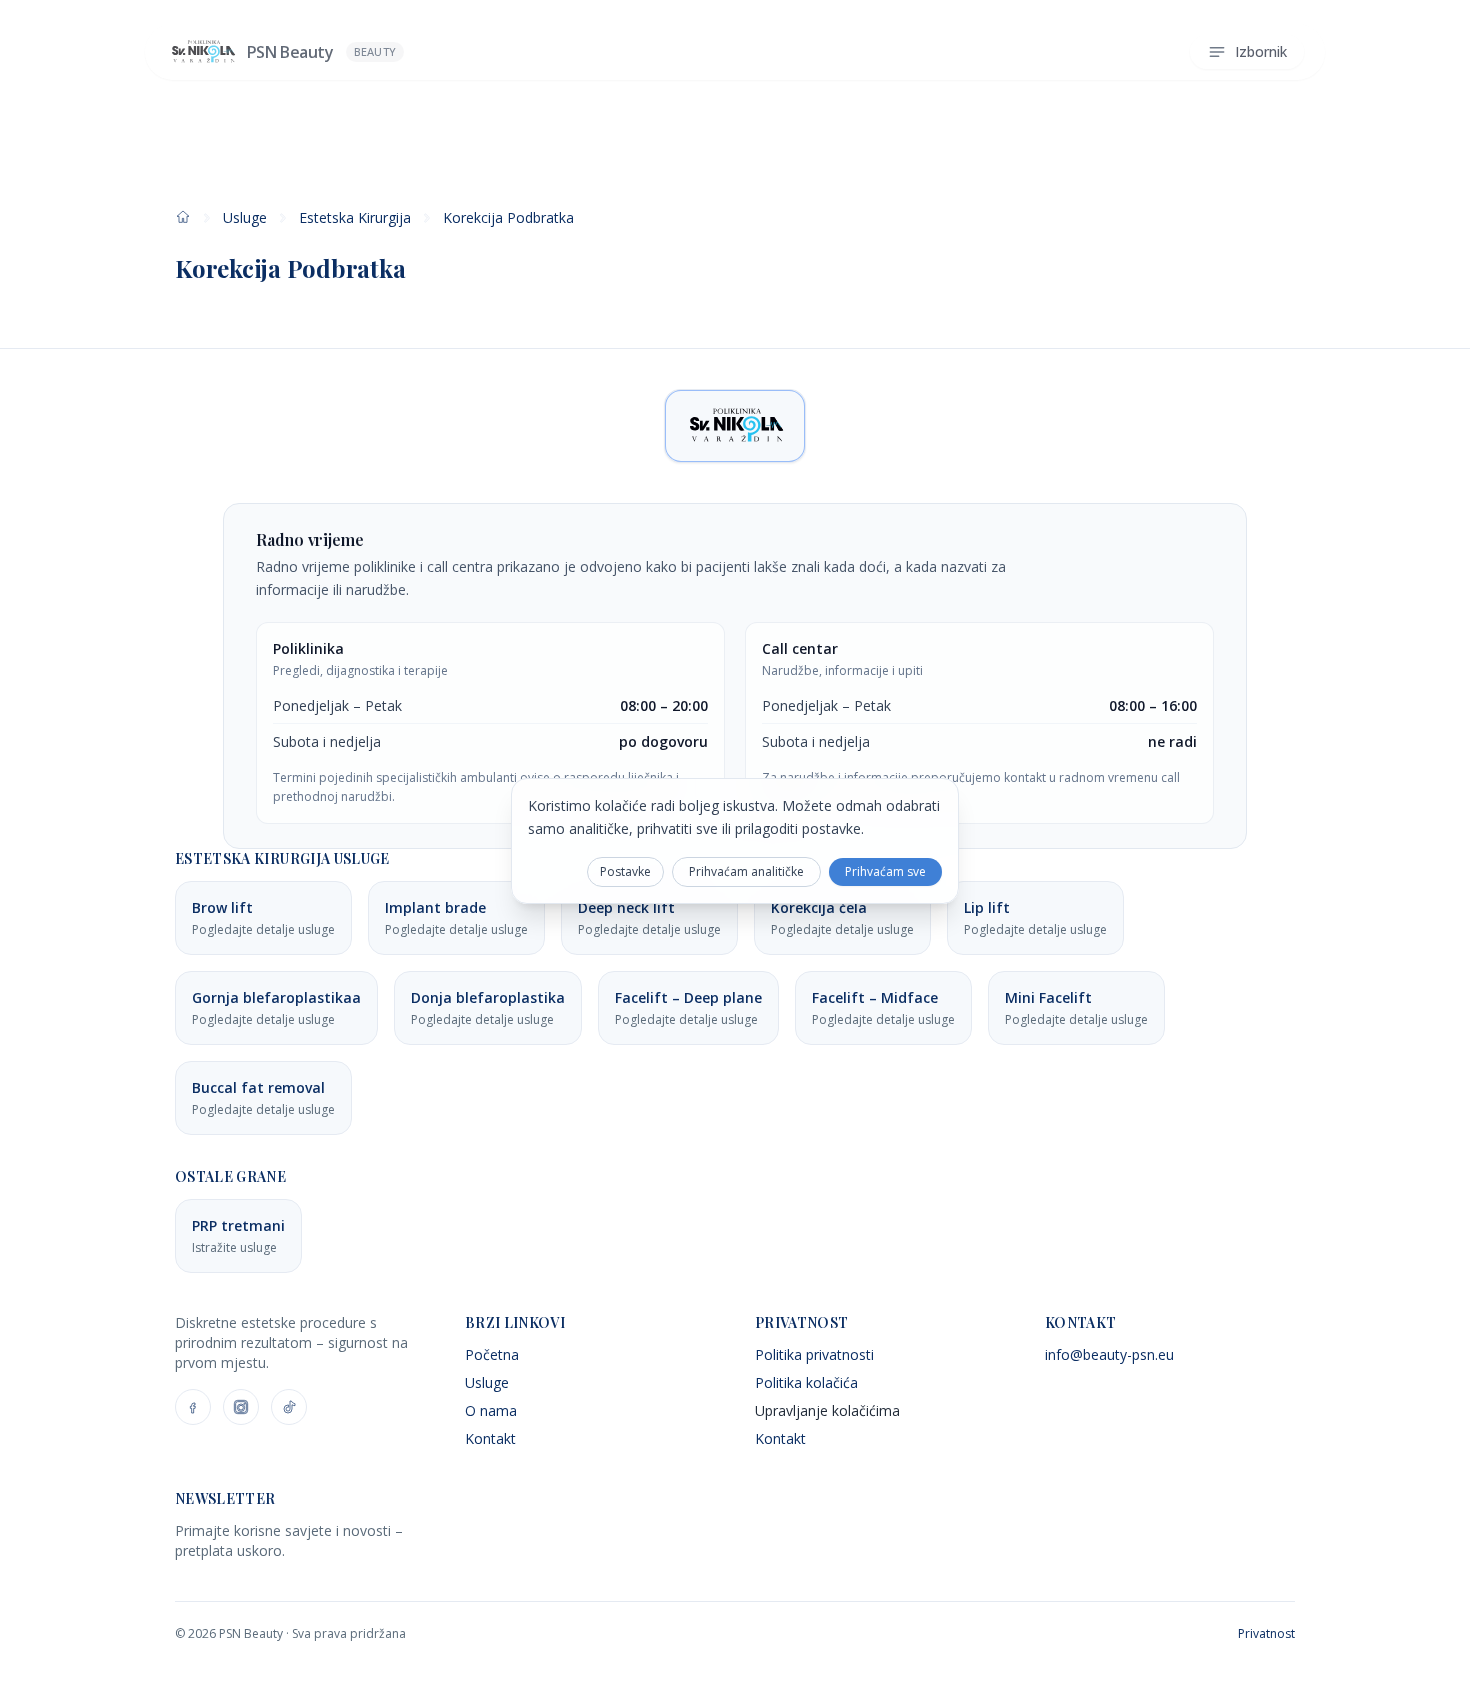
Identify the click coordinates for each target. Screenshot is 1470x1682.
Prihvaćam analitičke (746, 871)
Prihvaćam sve (885, 871)
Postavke (625, 871)
